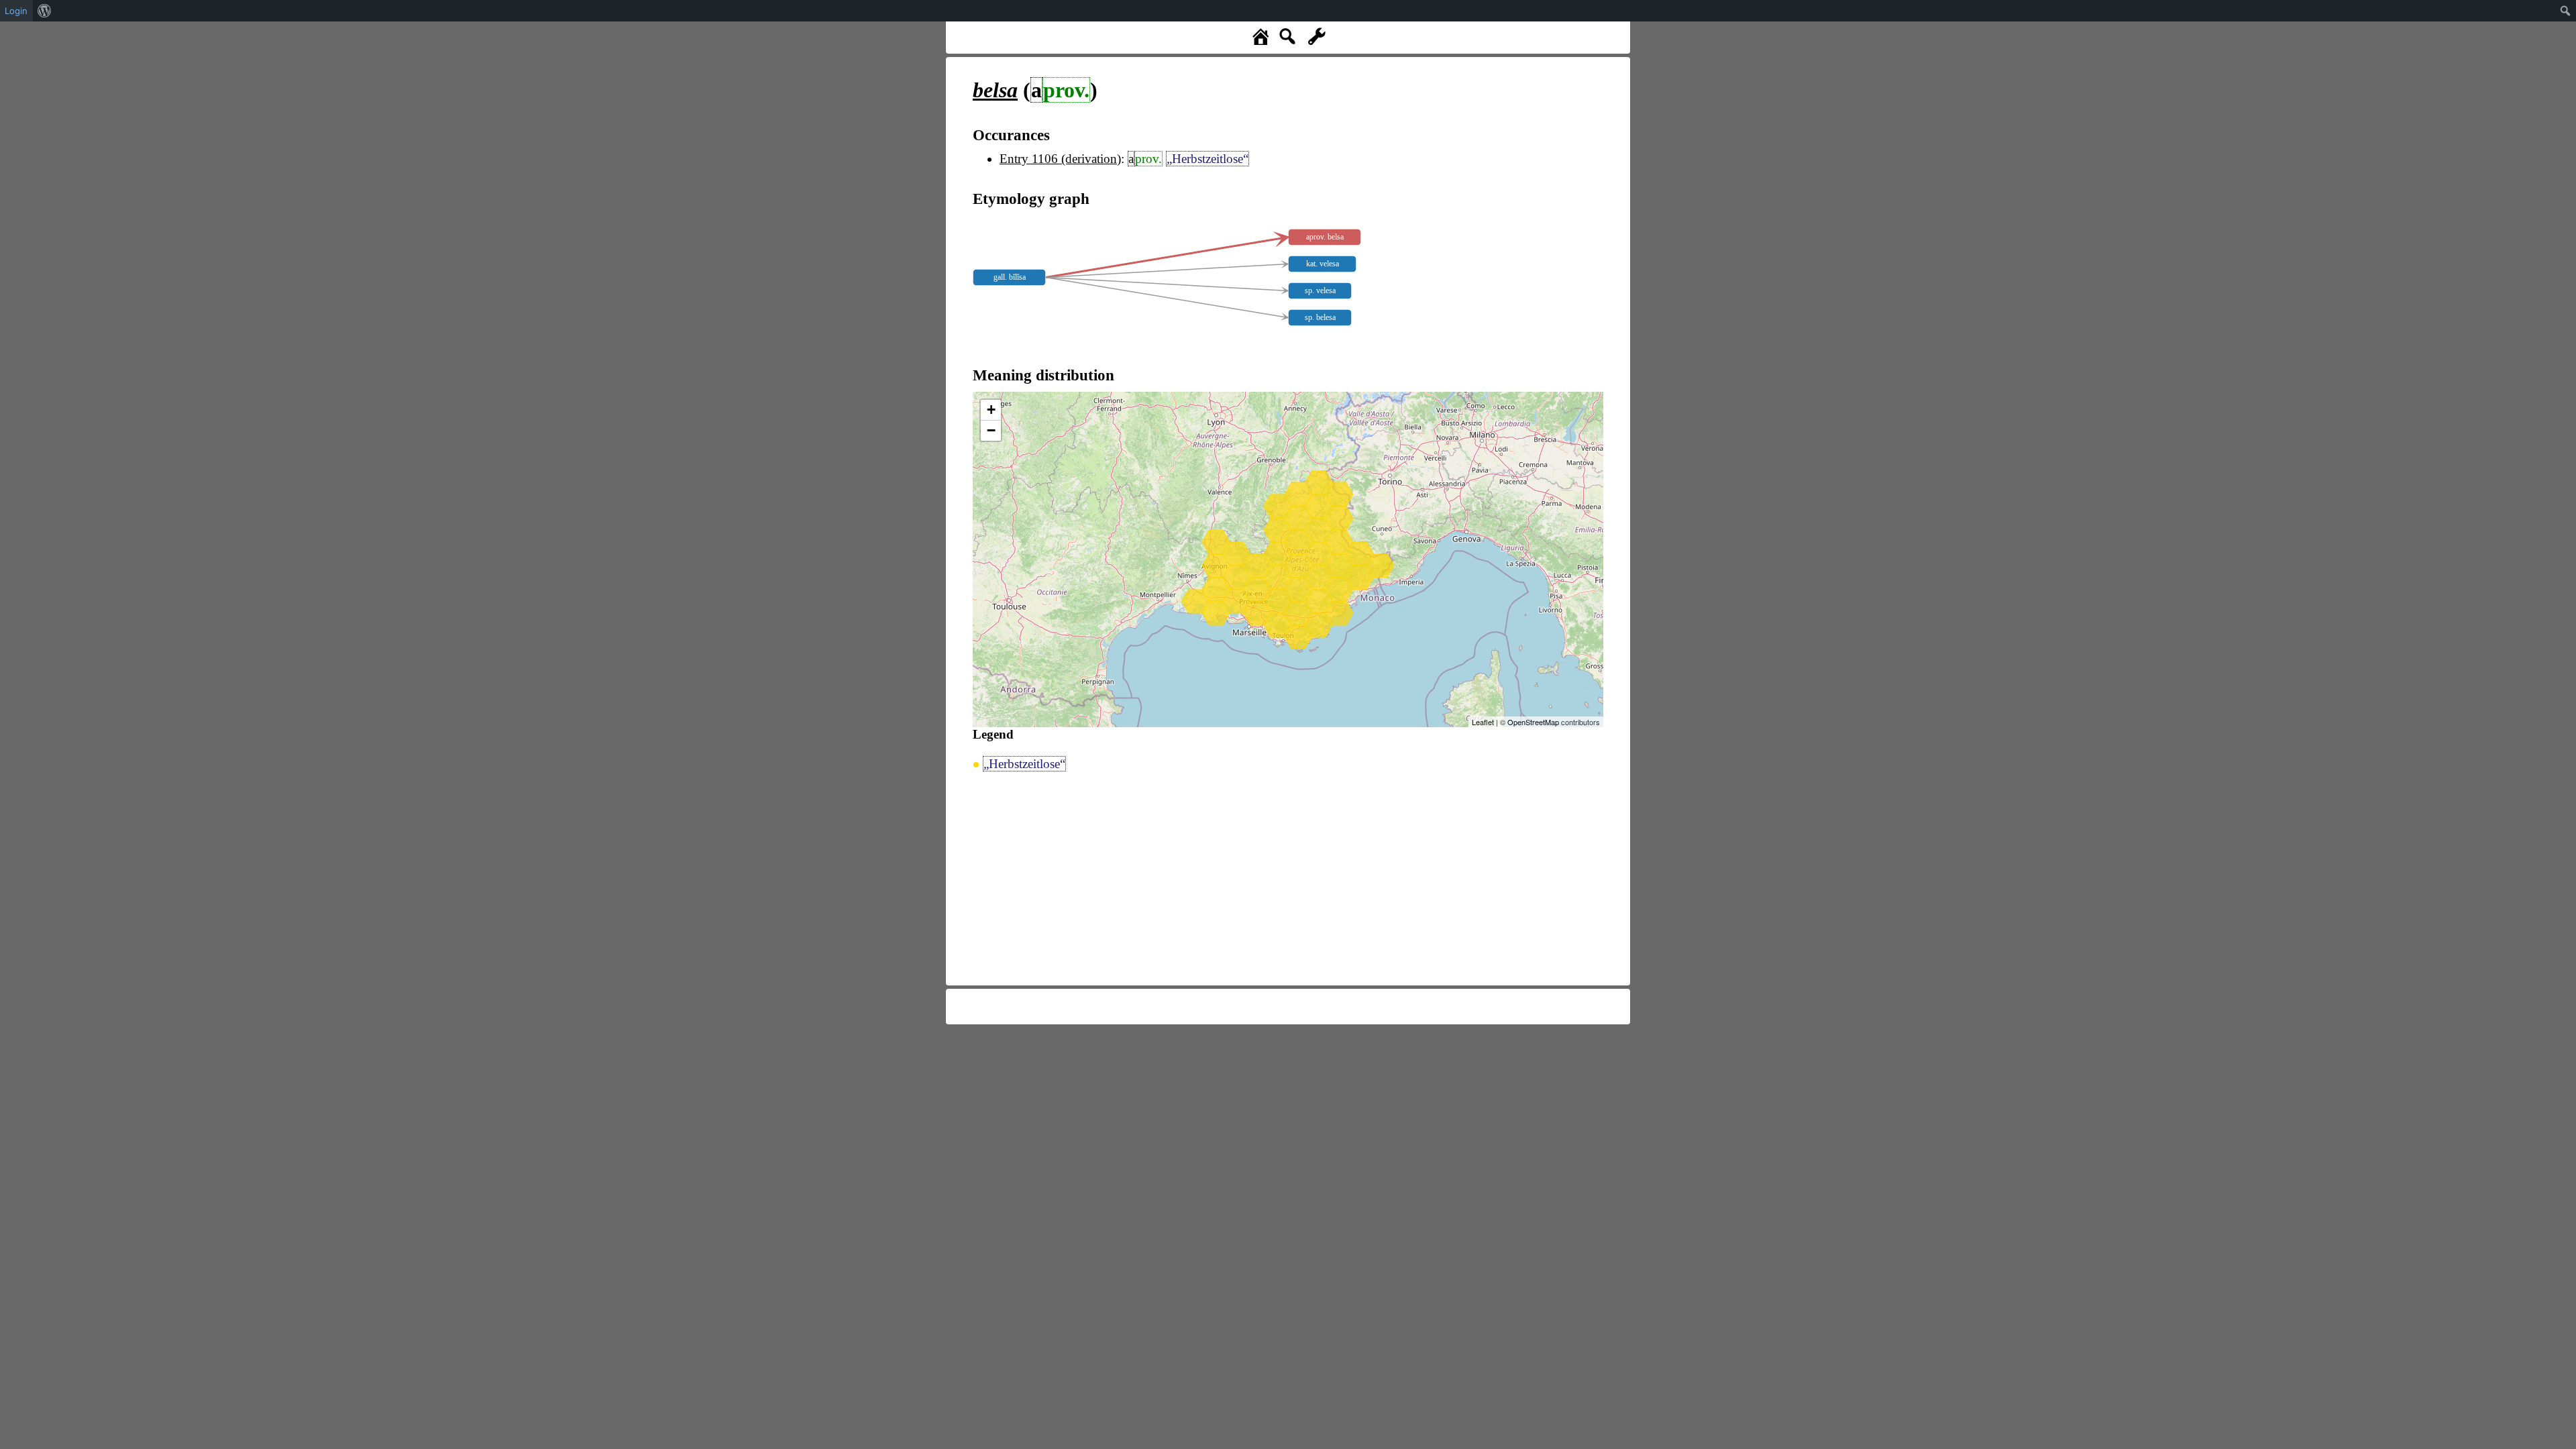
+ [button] (991, 410)
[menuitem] (45, 11)
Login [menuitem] (16, 11)
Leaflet (1483, 722)
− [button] (991, 430)
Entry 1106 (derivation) (1060, 159)
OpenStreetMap (1533, 722)
